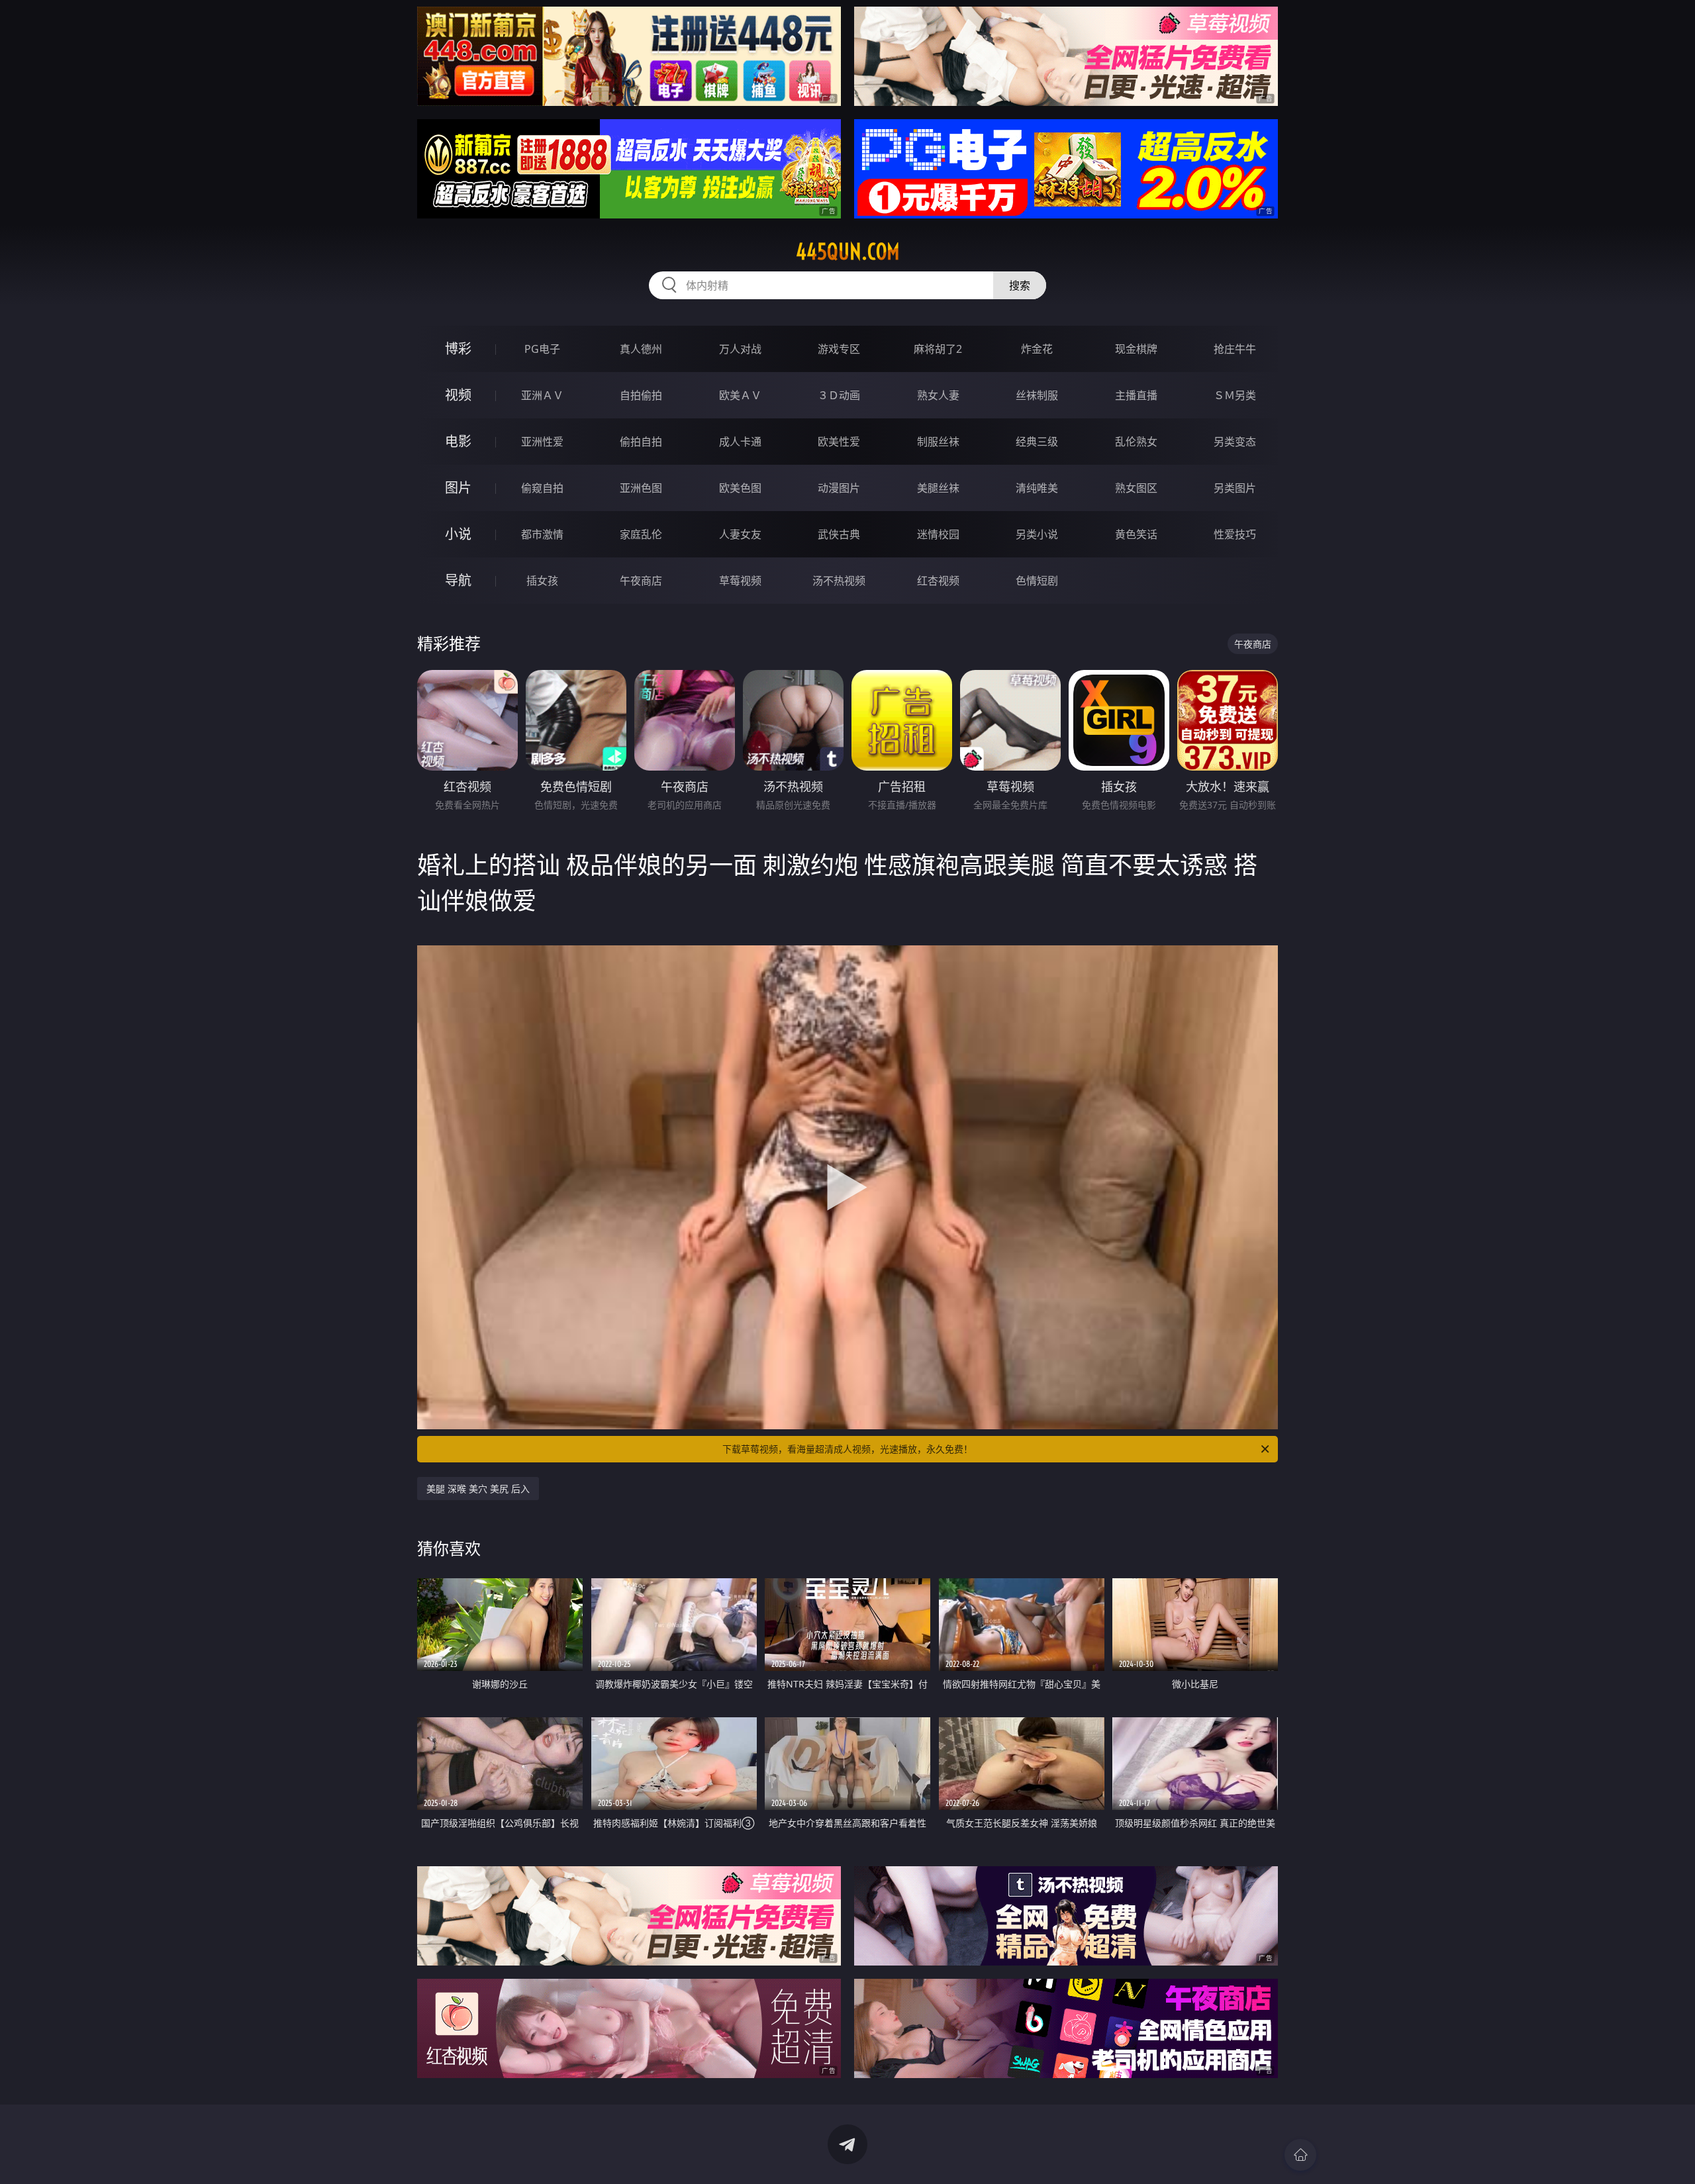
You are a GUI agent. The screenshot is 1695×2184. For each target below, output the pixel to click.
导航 (458, 580)
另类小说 (1037, 534)
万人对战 (740, 349)
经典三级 (1037, 442)
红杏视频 (938, 581)
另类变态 (1235, 442)
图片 (458, 488)
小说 (458, 534)
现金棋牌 (1136, 349)
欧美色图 (740, 488)
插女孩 (542, 581)
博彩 (458, 349)
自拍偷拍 (641, 395)
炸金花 (1037, 349)
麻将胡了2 (938, 349)
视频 (458, 395)
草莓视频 (740, 581)
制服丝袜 (938, 442)
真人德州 (641, 349)
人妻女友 (740, 534)
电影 (458, 441)
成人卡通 (740, 442)
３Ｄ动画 (839, 395)
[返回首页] (1300, 2155)
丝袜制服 (1037, 395)
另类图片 (1235, 488)
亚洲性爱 (542, 442)
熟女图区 (1136, 488)
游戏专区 (839, 349)
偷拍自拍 (641, 442)
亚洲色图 (641, 488)
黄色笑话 (1136, 534)
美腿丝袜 (938, 488)
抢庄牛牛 (1235, 349)
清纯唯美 (1037, 488)
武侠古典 (839, 534)
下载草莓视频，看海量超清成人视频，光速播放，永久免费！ (847, 1449)
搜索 (1020, 285)
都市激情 (542, 534)
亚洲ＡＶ (542, 395)
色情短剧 (1037, 581)
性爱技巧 (1235, 534)
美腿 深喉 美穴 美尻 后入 (478, 1489)
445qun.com (848, 252)
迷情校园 (938, 534)
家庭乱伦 (641, 534)
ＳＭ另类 (1235, 395)
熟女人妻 (938, 395)
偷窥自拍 (542, 488)
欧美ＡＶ (740, 395)
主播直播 (1136, 395)
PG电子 (542, 349)
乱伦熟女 (1136, 442)
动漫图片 (839, 488)
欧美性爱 (839, 442)
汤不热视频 (839, 581)
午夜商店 (641, 581)
